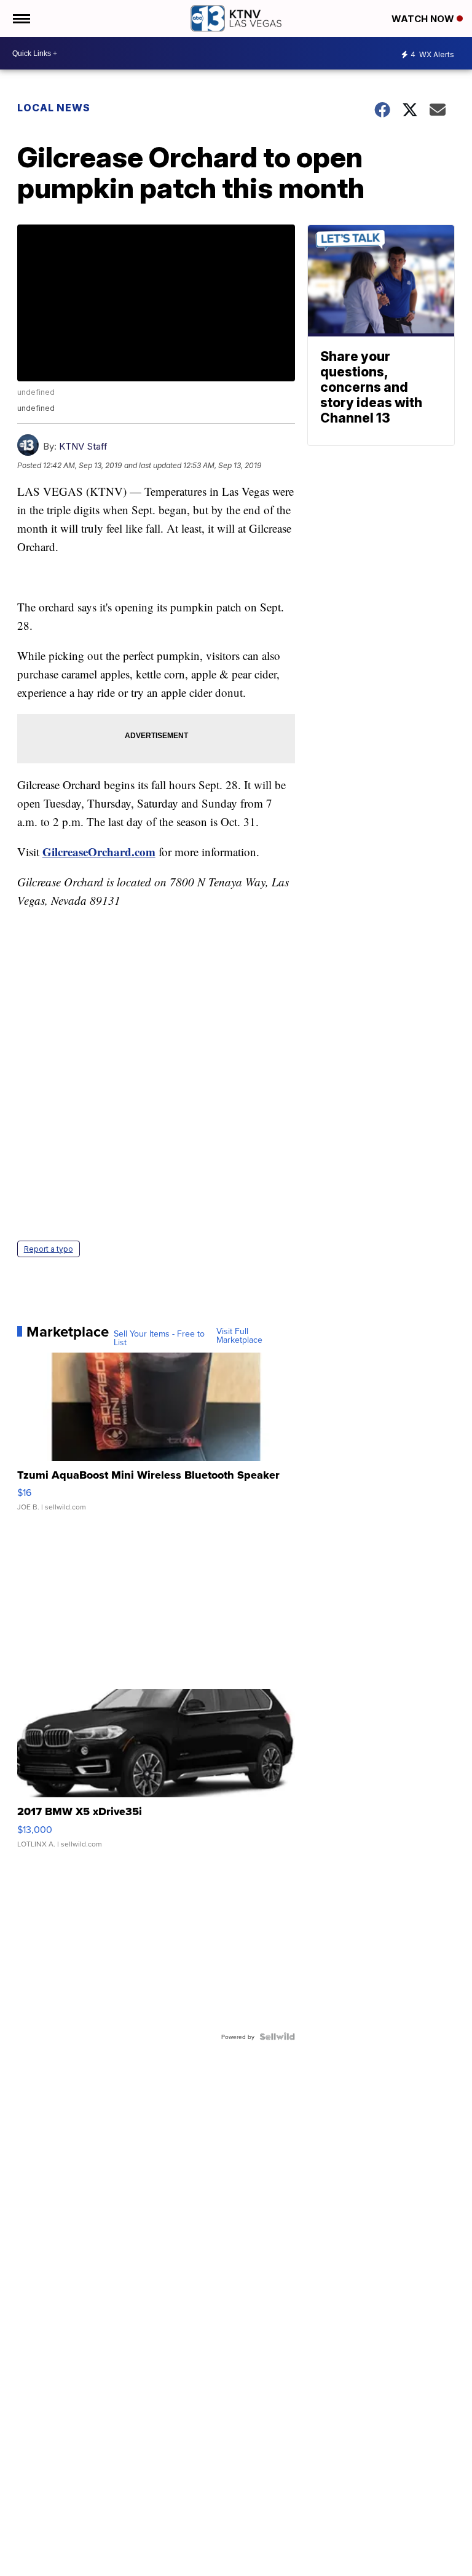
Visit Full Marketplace (239, 1335)
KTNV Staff (83, 446)
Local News (54, 108)
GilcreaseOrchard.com (99, 852)
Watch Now (424, 19)
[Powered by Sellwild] (277, 2037)
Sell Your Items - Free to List (159, 1338)
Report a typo (49, 1249)
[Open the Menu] (21, 18)
